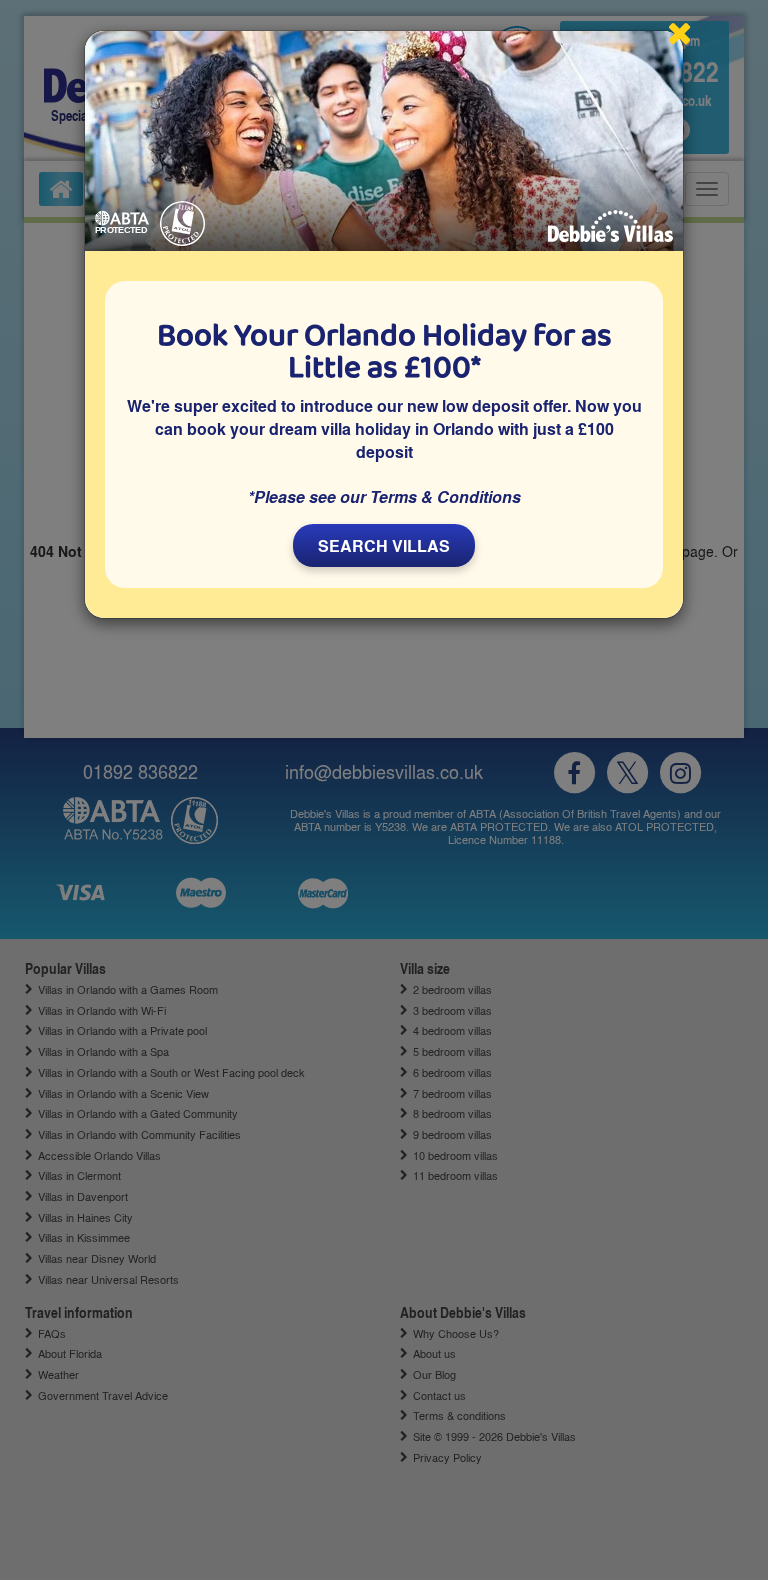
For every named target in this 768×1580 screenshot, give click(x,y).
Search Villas (384, 545)
